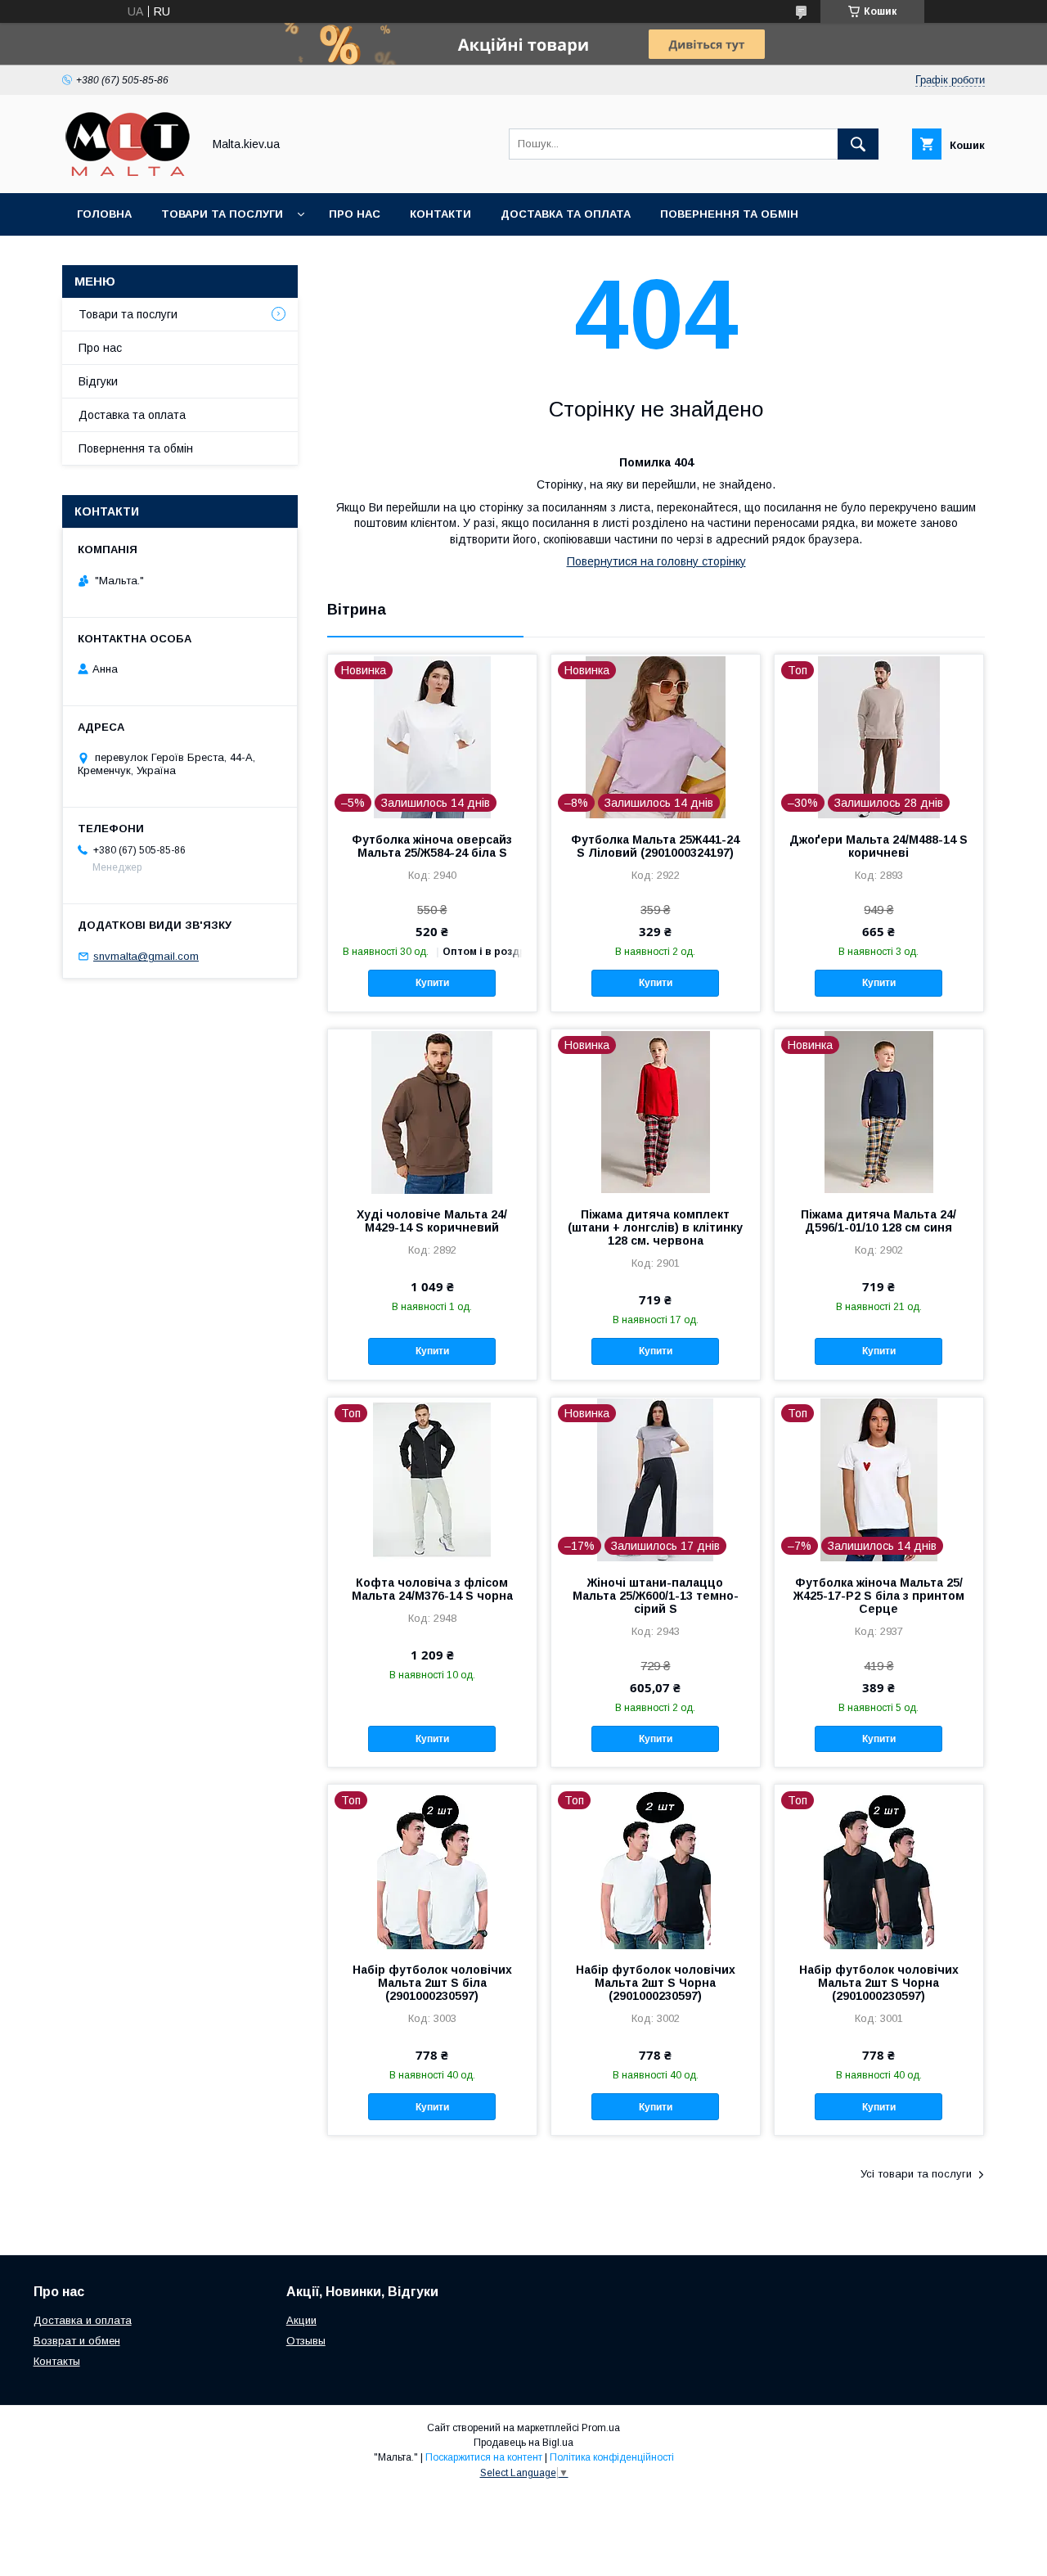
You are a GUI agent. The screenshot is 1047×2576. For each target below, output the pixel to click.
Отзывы (306, 2341)
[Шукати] (858, 144)
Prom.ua (601, 2428)
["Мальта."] (128, 172)
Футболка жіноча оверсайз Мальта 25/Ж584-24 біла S (432, 846)
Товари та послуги (222, 214)
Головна (104, 214)
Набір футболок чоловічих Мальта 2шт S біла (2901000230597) (432, 1983)
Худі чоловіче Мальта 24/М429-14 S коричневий (432, 1221)
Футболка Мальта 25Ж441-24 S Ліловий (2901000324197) (655, 846)
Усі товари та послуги (916, 2174)
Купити (432, 983)
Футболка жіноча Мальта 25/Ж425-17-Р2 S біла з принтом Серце (879, 1596)
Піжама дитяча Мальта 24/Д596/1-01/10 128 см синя (878, 1221)
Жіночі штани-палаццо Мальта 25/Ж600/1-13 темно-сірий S (656, 1596)
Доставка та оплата (566, 214)
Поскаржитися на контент (484, 2457)
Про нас (355, 214)
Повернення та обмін (729, 214)
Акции (301, 2320)
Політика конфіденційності (612, 2457)
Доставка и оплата (83, 2320)
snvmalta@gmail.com (146, 956)
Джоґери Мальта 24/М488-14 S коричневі (878, 846)
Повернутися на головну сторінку (656, 561)
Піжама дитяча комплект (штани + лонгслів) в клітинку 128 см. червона (655, 1227)
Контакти (440, 214)
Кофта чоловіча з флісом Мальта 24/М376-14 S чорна (432, 1589)
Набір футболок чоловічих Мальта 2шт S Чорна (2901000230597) (656, 1983)
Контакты (57, 2361)
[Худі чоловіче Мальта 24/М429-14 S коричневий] (432, 1111)
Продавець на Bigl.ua (523, 2443)
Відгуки (98, 381)
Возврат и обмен (77, 2341)
